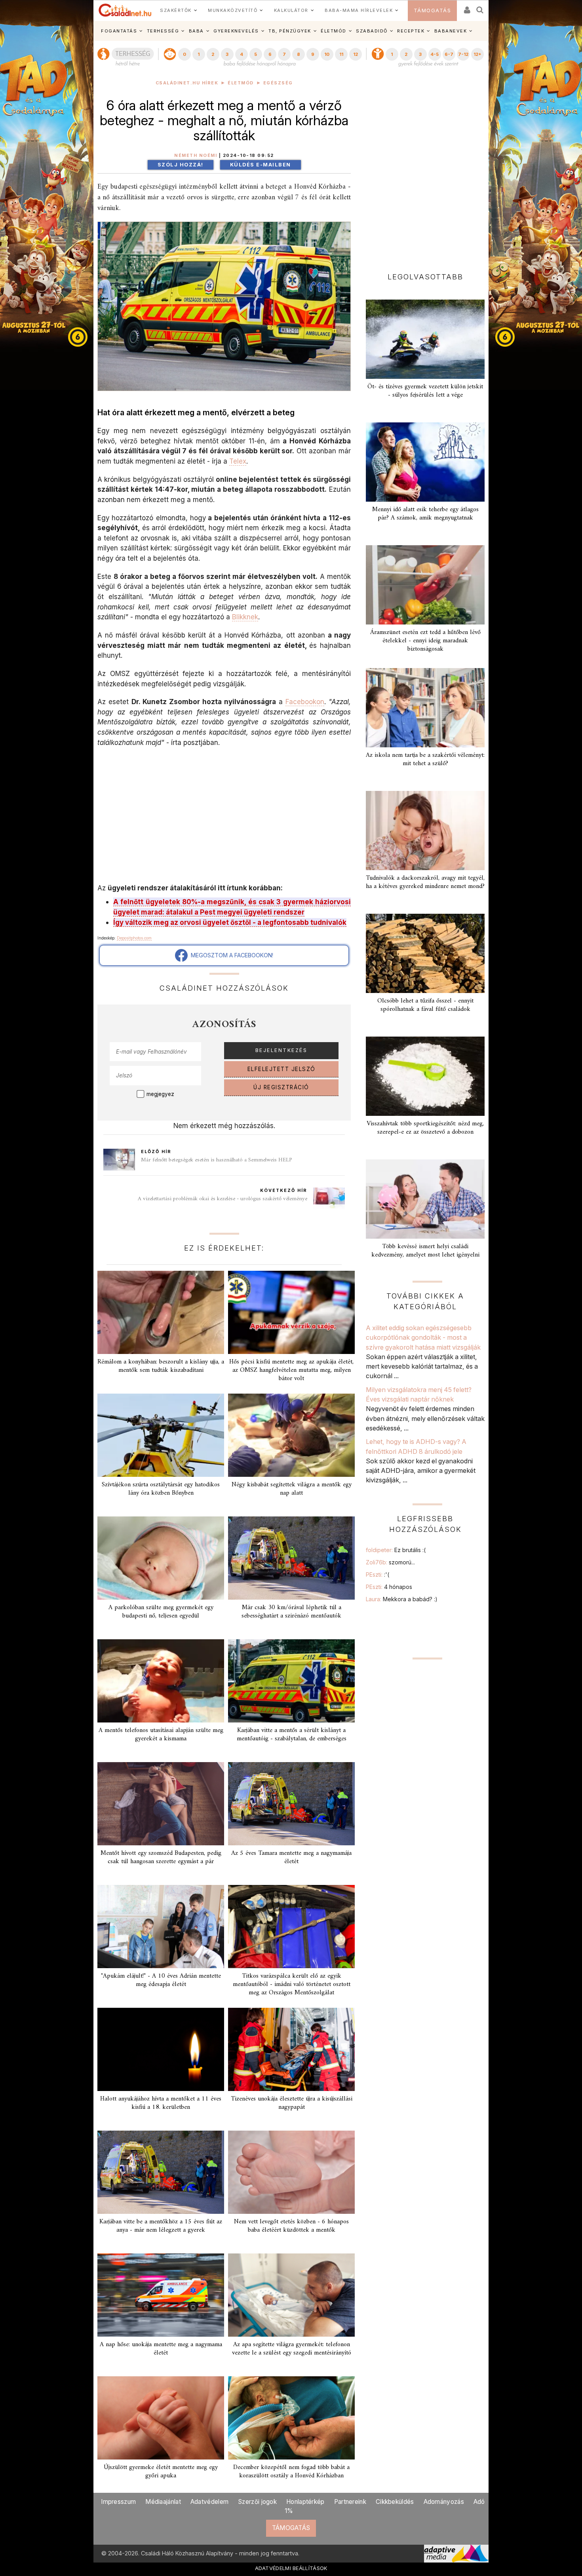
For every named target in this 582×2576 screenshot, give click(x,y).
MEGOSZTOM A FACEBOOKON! (230, 955)
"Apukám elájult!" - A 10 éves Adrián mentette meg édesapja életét (161, 1980)
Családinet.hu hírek (187, 83)
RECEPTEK (411, 31)
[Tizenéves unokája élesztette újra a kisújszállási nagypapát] (291, 2049)
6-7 (449, 54)
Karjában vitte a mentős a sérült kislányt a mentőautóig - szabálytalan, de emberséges (292, 1735)
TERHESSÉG (163, 31)
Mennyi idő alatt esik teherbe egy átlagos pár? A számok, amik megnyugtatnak (425, 514)
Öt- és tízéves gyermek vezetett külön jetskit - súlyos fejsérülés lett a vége (425, 391)
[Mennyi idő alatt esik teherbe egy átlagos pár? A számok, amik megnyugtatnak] (425, 462)
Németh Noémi (196, 156)
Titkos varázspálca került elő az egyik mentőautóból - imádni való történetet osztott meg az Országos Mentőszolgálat (292, 1984)
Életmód (241, 83)
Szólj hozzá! (181, 165)
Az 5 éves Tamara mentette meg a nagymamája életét (291, 1857)
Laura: (402, 1599)
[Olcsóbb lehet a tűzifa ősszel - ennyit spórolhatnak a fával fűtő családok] (425, 953)
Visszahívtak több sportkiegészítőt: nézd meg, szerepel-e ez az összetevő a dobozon (425, 1128)
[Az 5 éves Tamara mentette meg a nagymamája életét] (291, 1804)
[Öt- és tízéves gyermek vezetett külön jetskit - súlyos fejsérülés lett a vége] (425, 339)
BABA (196, 31)
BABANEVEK (451, 31)
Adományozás (444, 2502)
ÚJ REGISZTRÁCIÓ (281, 1087)
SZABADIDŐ (372, 31)
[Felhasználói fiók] (466, 7)
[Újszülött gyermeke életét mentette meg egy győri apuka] (161, 2418)
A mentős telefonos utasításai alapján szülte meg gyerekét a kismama (161, 1735)
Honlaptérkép (305, 2502)
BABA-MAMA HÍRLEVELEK (359, 10)
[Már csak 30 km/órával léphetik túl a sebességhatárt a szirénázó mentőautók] (291, 1558)
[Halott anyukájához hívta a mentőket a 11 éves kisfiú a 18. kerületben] (161, 2049)
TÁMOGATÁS (433, 11)
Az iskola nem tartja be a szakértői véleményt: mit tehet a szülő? (425, 759)
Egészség (278, 83)
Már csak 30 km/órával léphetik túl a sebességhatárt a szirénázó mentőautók (291, 1612)
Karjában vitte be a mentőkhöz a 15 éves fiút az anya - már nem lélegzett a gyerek (161, 2226)
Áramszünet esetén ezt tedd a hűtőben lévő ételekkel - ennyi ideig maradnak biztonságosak (425, 641)
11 (341, 54)
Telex (238, 461)
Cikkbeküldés (395, 2502)
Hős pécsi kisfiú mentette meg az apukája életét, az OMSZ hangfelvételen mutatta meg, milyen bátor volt (291, 1370)
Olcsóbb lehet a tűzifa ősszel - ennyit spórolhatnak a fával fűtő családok (425, 1005)
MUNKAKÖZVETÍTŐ (233, 10)
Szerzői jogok (257, 2502)
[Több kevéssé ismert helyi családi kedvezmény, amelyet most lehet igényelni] (425, 1199)
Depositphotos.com (134, 938)
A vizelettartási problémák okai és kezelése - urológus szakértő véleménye (223, 1199)
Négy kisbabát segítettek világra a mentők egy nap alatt (292, 1489)
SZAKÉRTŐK (176, 10)
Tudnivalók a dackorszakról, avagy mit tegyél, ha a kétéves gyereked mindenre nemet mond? (425, 882)
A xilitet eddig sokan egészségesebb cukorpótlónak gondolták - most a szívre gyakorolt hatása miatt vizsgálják (423, 1338)
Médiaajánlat (163, 2502)
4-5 (435, 54)
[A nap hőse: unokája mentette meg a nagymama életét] (161, 2295)
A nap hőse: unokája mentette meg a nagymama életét (161, 2349)
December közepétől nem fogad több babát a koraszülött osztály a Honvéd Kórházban (291, 2472)
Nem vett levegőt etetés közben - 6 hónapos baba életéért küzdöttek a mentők (291, 2226)
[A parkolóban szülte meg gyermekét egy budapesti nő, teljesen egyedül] (161, 1558)
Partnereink (350, 2502)
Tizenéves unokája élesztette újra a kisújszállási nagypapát (292, 2103)
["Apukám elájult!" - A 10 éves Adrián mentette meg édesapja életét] (161, 1927)
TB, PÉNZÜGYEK (290, 31)
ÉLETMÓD (334, 31)
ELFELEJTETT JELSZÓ (281, 1069)
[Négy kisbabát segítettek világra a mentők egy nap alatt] (291, 1435)
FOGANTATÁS (119, 31)
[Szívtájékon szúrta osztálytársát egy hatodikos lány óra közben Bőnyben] (161, 1435)
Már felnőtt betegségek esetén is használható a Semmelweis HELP (217, 1160)
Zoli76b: (390, 1562)
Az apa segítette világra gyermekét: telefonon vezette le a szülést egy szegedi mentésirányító (292, 2349)
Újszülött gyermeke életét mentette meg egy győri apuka (161, 2472)
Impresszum (118, 2502)
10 (327, 54)
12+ (477, 54)
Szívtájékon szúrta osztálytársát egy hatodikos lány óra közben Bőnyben (161, 1489)
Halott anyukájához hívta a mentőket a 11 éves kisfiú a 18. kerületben (161, 2103)
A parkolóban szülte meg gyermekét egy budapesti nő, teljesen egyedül (161, 1612)
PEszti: (378, 1574)
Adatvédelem (209, 2502)
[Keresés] (480, 7)
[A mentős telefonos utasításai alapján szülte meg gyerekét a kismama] (161, 1681)
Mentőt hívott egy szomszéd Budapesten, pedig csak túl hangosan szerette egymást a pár (161, 1857)
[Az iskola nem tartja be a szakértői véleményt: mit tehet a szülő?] (425, 708)
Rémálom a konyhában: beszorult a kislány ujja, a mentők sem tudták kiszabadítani (161, 1366)
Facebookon (305, 702)
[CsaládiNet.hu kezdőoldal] (125, 10)
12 (356, 54)
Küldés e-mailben (261, 165)
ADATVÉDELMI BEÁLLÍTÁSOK (291, 2568)
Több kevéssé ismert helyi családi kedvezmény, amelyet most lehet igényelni (425, 1251)
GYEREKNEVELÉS (236, 31)
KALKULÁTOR (291, 10)
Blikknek (245, 617)
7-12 (463, 54)
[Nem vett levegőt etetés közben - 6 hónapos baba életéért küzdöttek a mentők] (291, 2172)
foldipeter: (396, 1550)
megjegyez (160, 1094)
